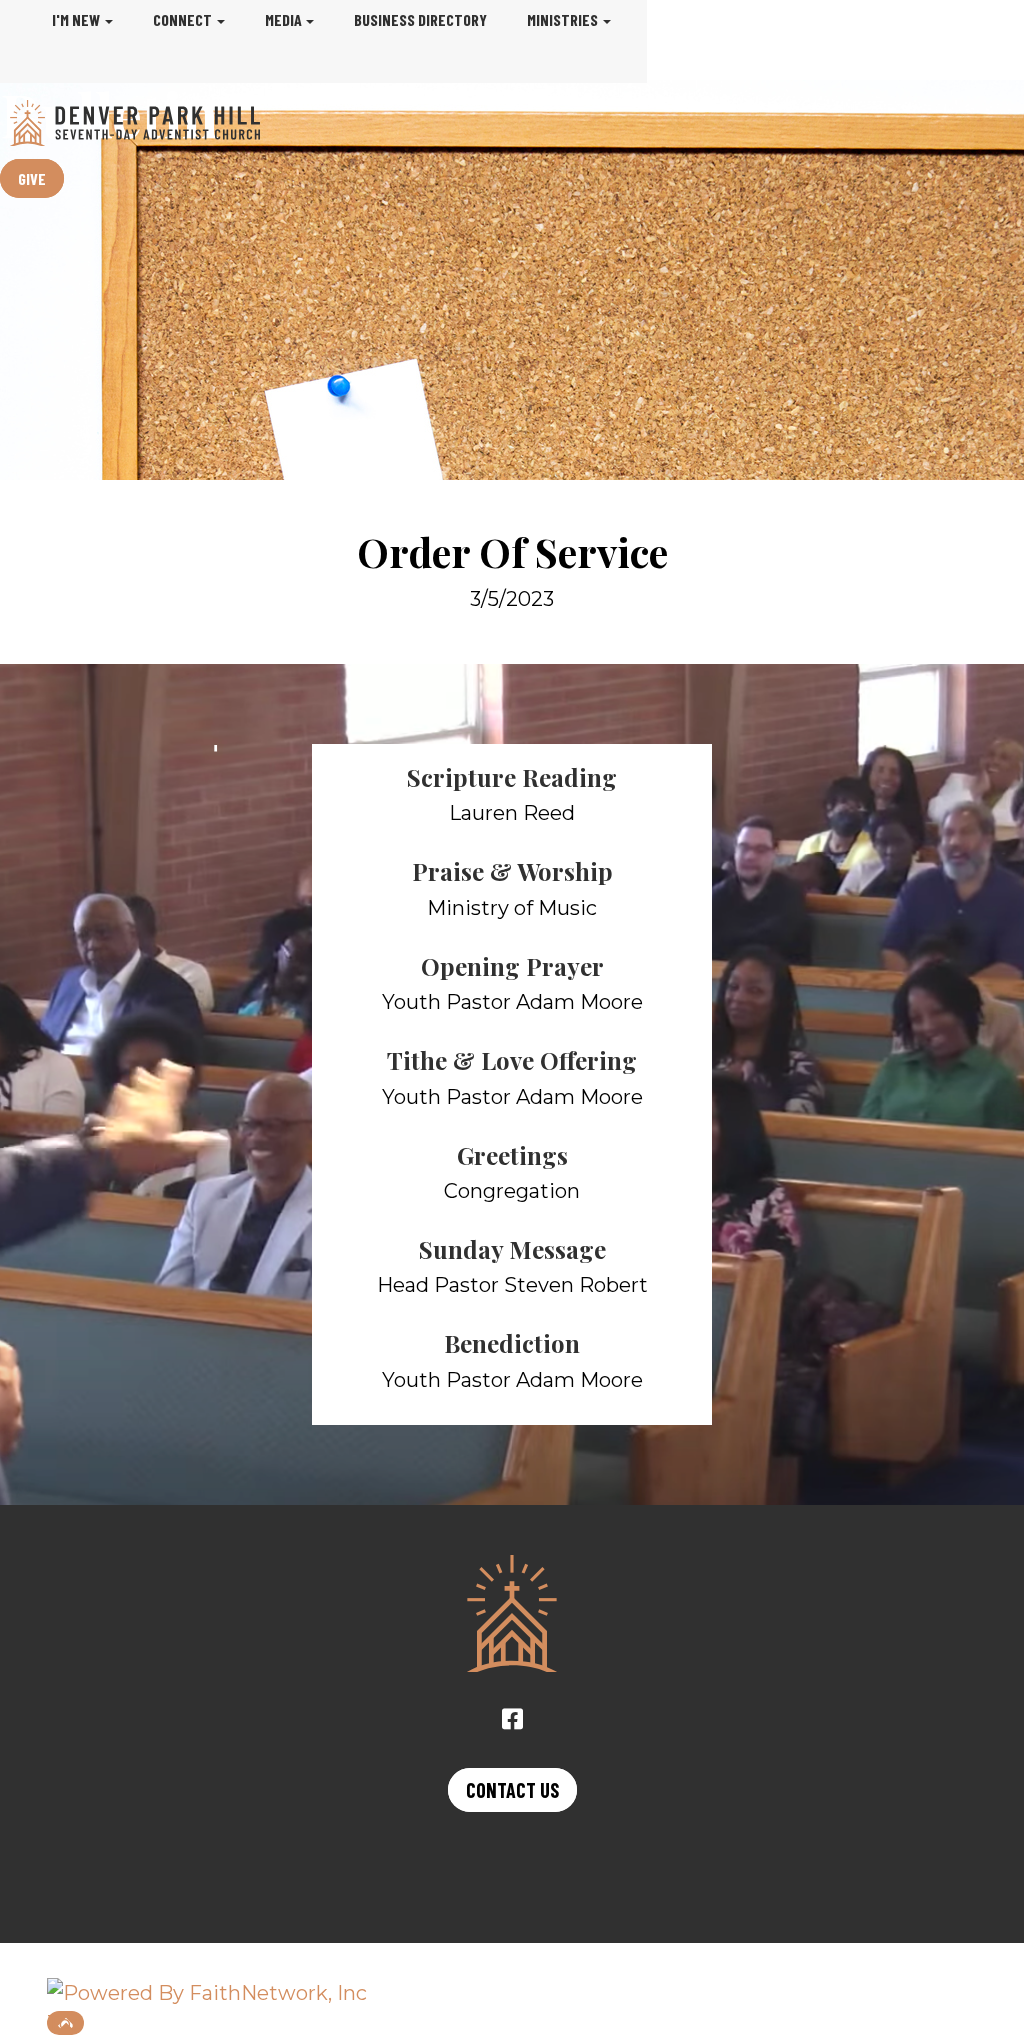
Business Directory (420, 19)
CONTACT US (512, 1790)
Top (65, 2023)
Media (283, 19)
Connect (182, 19)
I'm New (76, 19)
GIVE (32, 178)
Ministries (562, 19)
